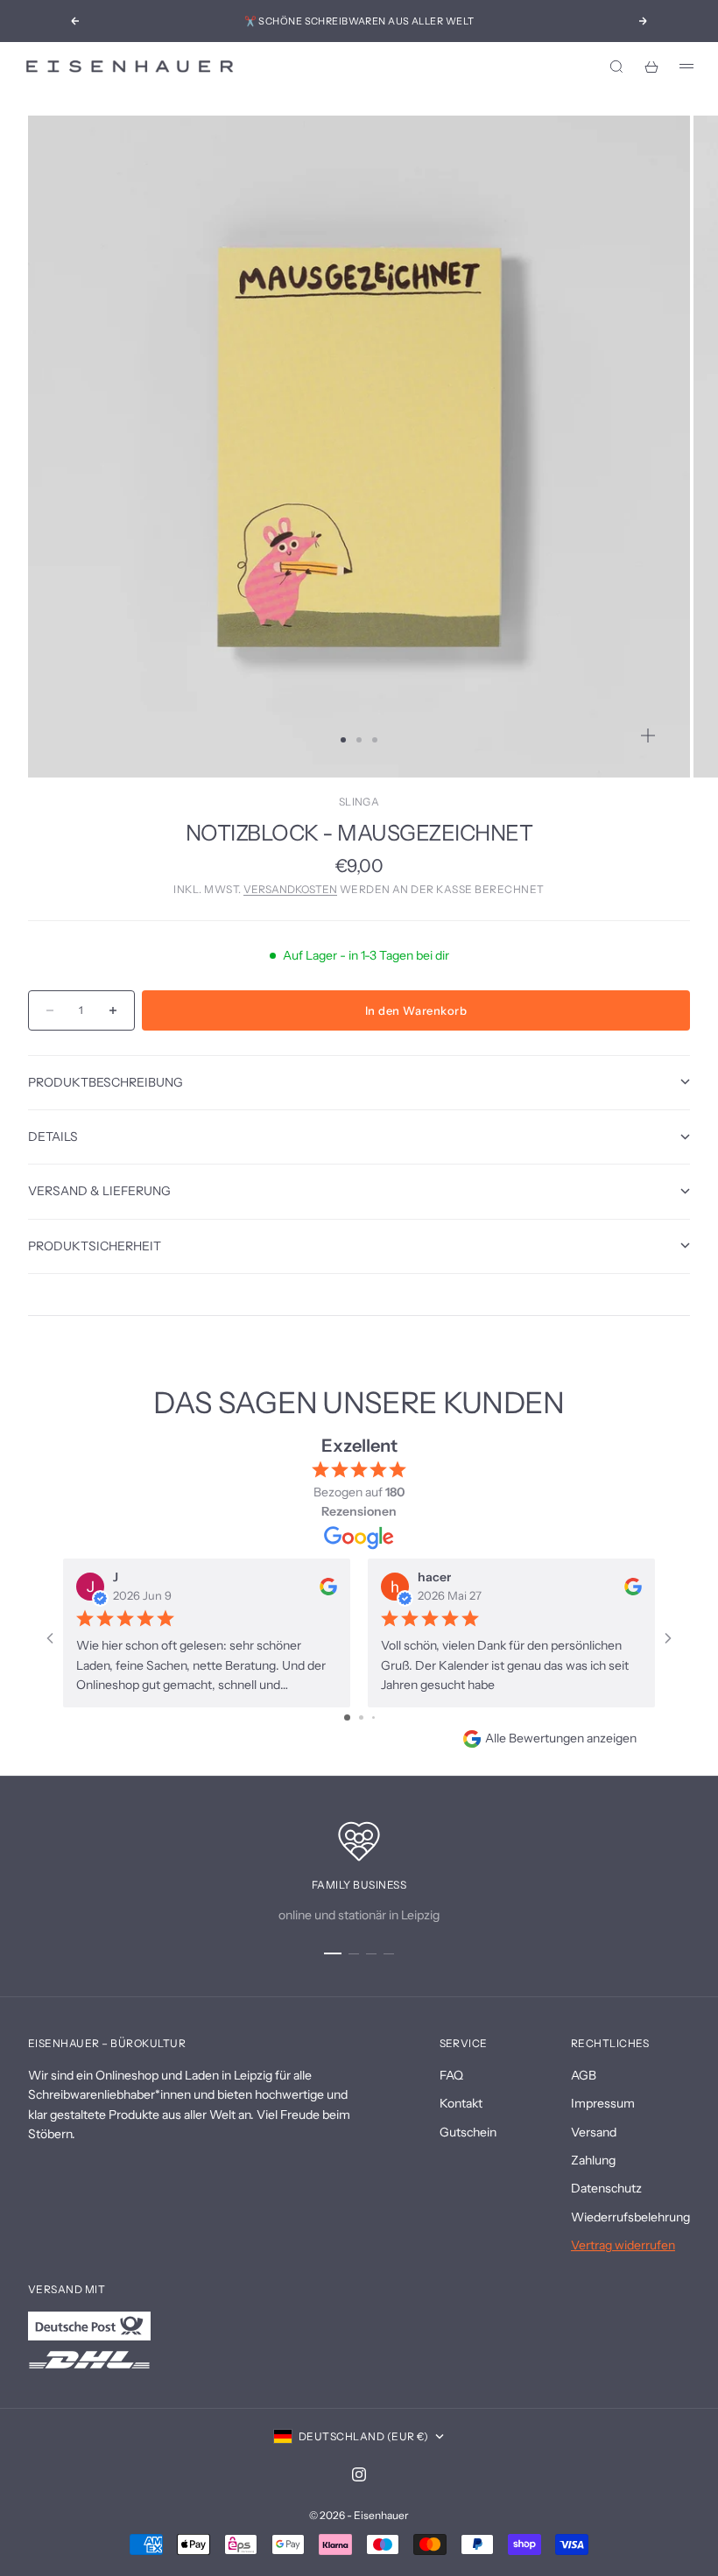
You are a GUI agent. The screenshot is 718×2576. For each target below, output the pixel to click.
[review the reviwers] (328, 1586)
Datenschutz (606, 2188)
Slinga (359, 802)
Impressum (603, 2103)
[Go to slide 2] (361, 1717)
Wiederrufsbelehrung (630, 2217)
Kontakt (461, 2103)
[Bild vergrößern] (648, 735)
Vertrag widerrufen (623, 2245)
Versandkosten (290, 889)
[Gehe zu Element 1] (333, 1953)
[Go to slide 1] (347, 1717)
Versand (594, 2132)
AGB (584, 2075)
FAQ (451, 2075)
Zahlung (593, 2160)
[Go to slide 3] (373, 1717)
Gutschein (468, 2132)
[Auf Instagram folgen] (359, 2474)
